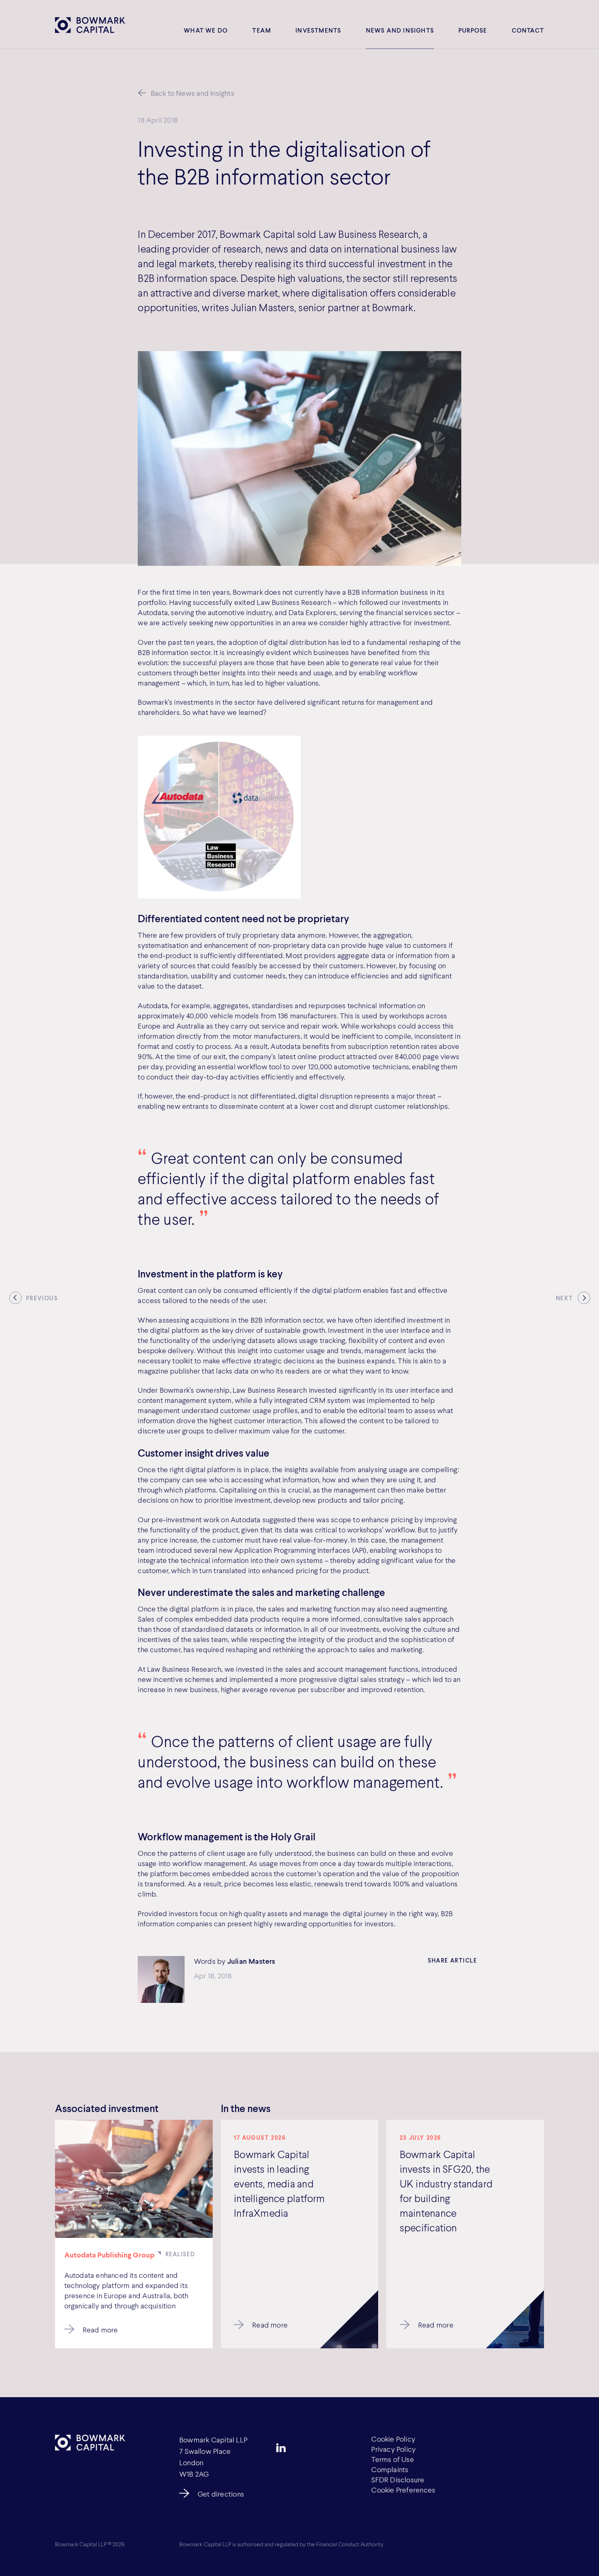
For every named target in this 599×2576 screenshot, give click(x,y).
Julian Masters (251, 1961)
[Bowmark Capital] (90, 25)
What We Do (206, 30)
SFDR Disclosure (398, 2479)
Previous (42, 1298)
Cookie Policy (393, 2439)
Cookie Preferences (403, 2490)
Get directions (221, 2494)
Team (262, 30)
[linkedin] (281, 2448)
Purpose (473, 30)
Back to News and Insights (193, 93)
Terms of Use (393, 2459)
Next (564, 1298)
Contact (528, 30)
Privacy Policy (393, 2449)
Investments (318, 30)
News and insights (400, 30)
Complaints (390, 2469)
